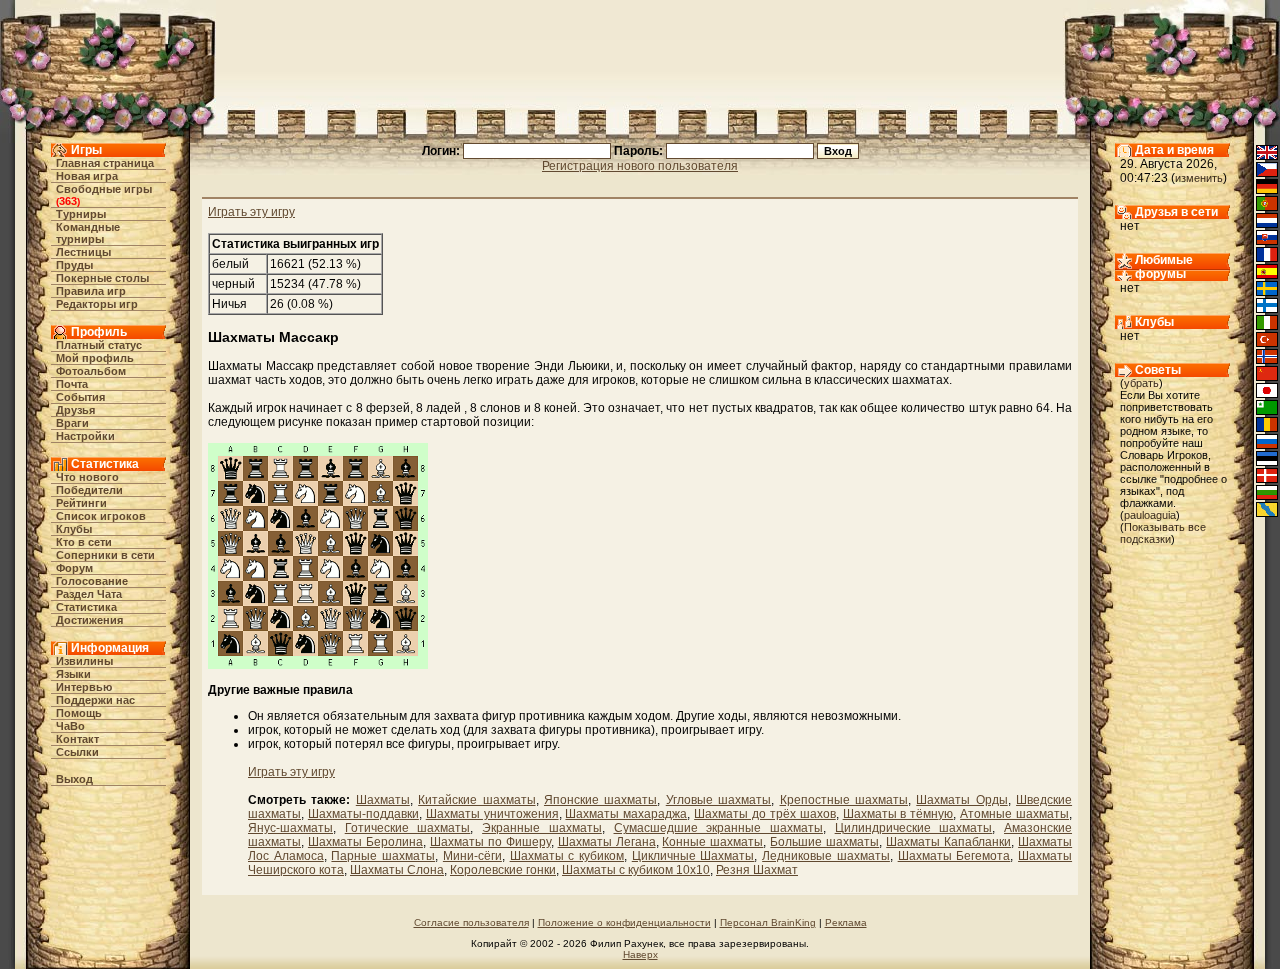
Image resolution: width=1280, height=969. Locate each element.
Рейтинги (81, 503)
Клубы (74, 529)
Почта (72, 384)
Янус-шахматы (290, 828)
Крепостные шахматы (844, 800)
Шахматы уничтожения (492, 814)
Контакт (77, 739)
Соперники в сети (105, 555)
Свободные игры (104, 189)
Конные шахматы (712, 842)
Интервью (84, 687)
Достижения (89, 620)
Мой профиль (95, 358)
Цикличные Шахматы (693, 856)
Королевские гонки (503, 870)
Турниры (81, 214)
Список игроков (101, 516)
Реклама (846, 922)
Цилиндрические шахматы (914, 828)
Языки (73, 674)
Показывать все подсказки (1163, 533)
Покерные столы (102, 278)
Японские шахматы (600, 800)
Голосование (92, 581)
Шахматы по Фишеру (490, 842)
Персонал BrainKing (768, 922)
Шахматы (383, 800)
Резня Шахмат (757, 870)
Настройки (85, 436)
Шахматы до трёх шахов (765, 814)
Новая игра (87, 176)
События (80, 397)
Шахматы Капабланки (948, 842)
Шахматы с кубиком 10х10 (636, 870)
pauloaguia (1150, 515)
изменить (1199, 178)
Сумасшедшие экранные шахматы (718, 828)
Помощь (79, 713)
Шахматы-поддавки (363, 814)
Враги (72, 423)
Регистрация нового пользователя (640, 166)
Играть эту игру (251, 212)
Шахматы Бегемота (954, 856)
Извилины (84, 661)
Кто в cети (84, 542)
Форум (74, 568)
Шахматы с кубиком (567, 856)
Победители (89, 490)
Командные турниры (88, 233)
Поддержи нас (95, 700)
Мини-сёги (472, 856)
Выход (74, 779)
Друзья (75, 410)
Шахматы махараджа (626, 814)
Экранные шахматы (542, 828)
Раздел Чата (89, 594)
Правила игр (91, 291)
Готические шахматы (408, 828)
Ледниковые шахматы (826, 856)
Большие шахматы (824, 842)
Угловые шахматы (718, 800)
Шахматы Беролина (365, 842)
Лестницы (83, 252)
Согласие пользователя (471, 922)
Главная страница (105, 163)
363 (68, 201)
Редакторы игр (97, 304)
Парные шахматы (383, 856)
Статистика (86, 607)
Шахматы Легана (607, 842)
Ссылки (77, 752)
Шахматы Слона (397, 870)
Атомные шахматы (1014, 814)
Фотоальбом (91, 371)
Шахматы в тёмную (898, 814)
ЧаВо (70, 726)
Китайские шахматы (476, 800)
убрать (1141, 383)
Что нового (87, 477)
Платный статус (99, 345)
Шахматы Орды (961, 800)
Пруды (74, 265)
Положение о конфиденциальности (624, 922)
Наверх (640, 954)
